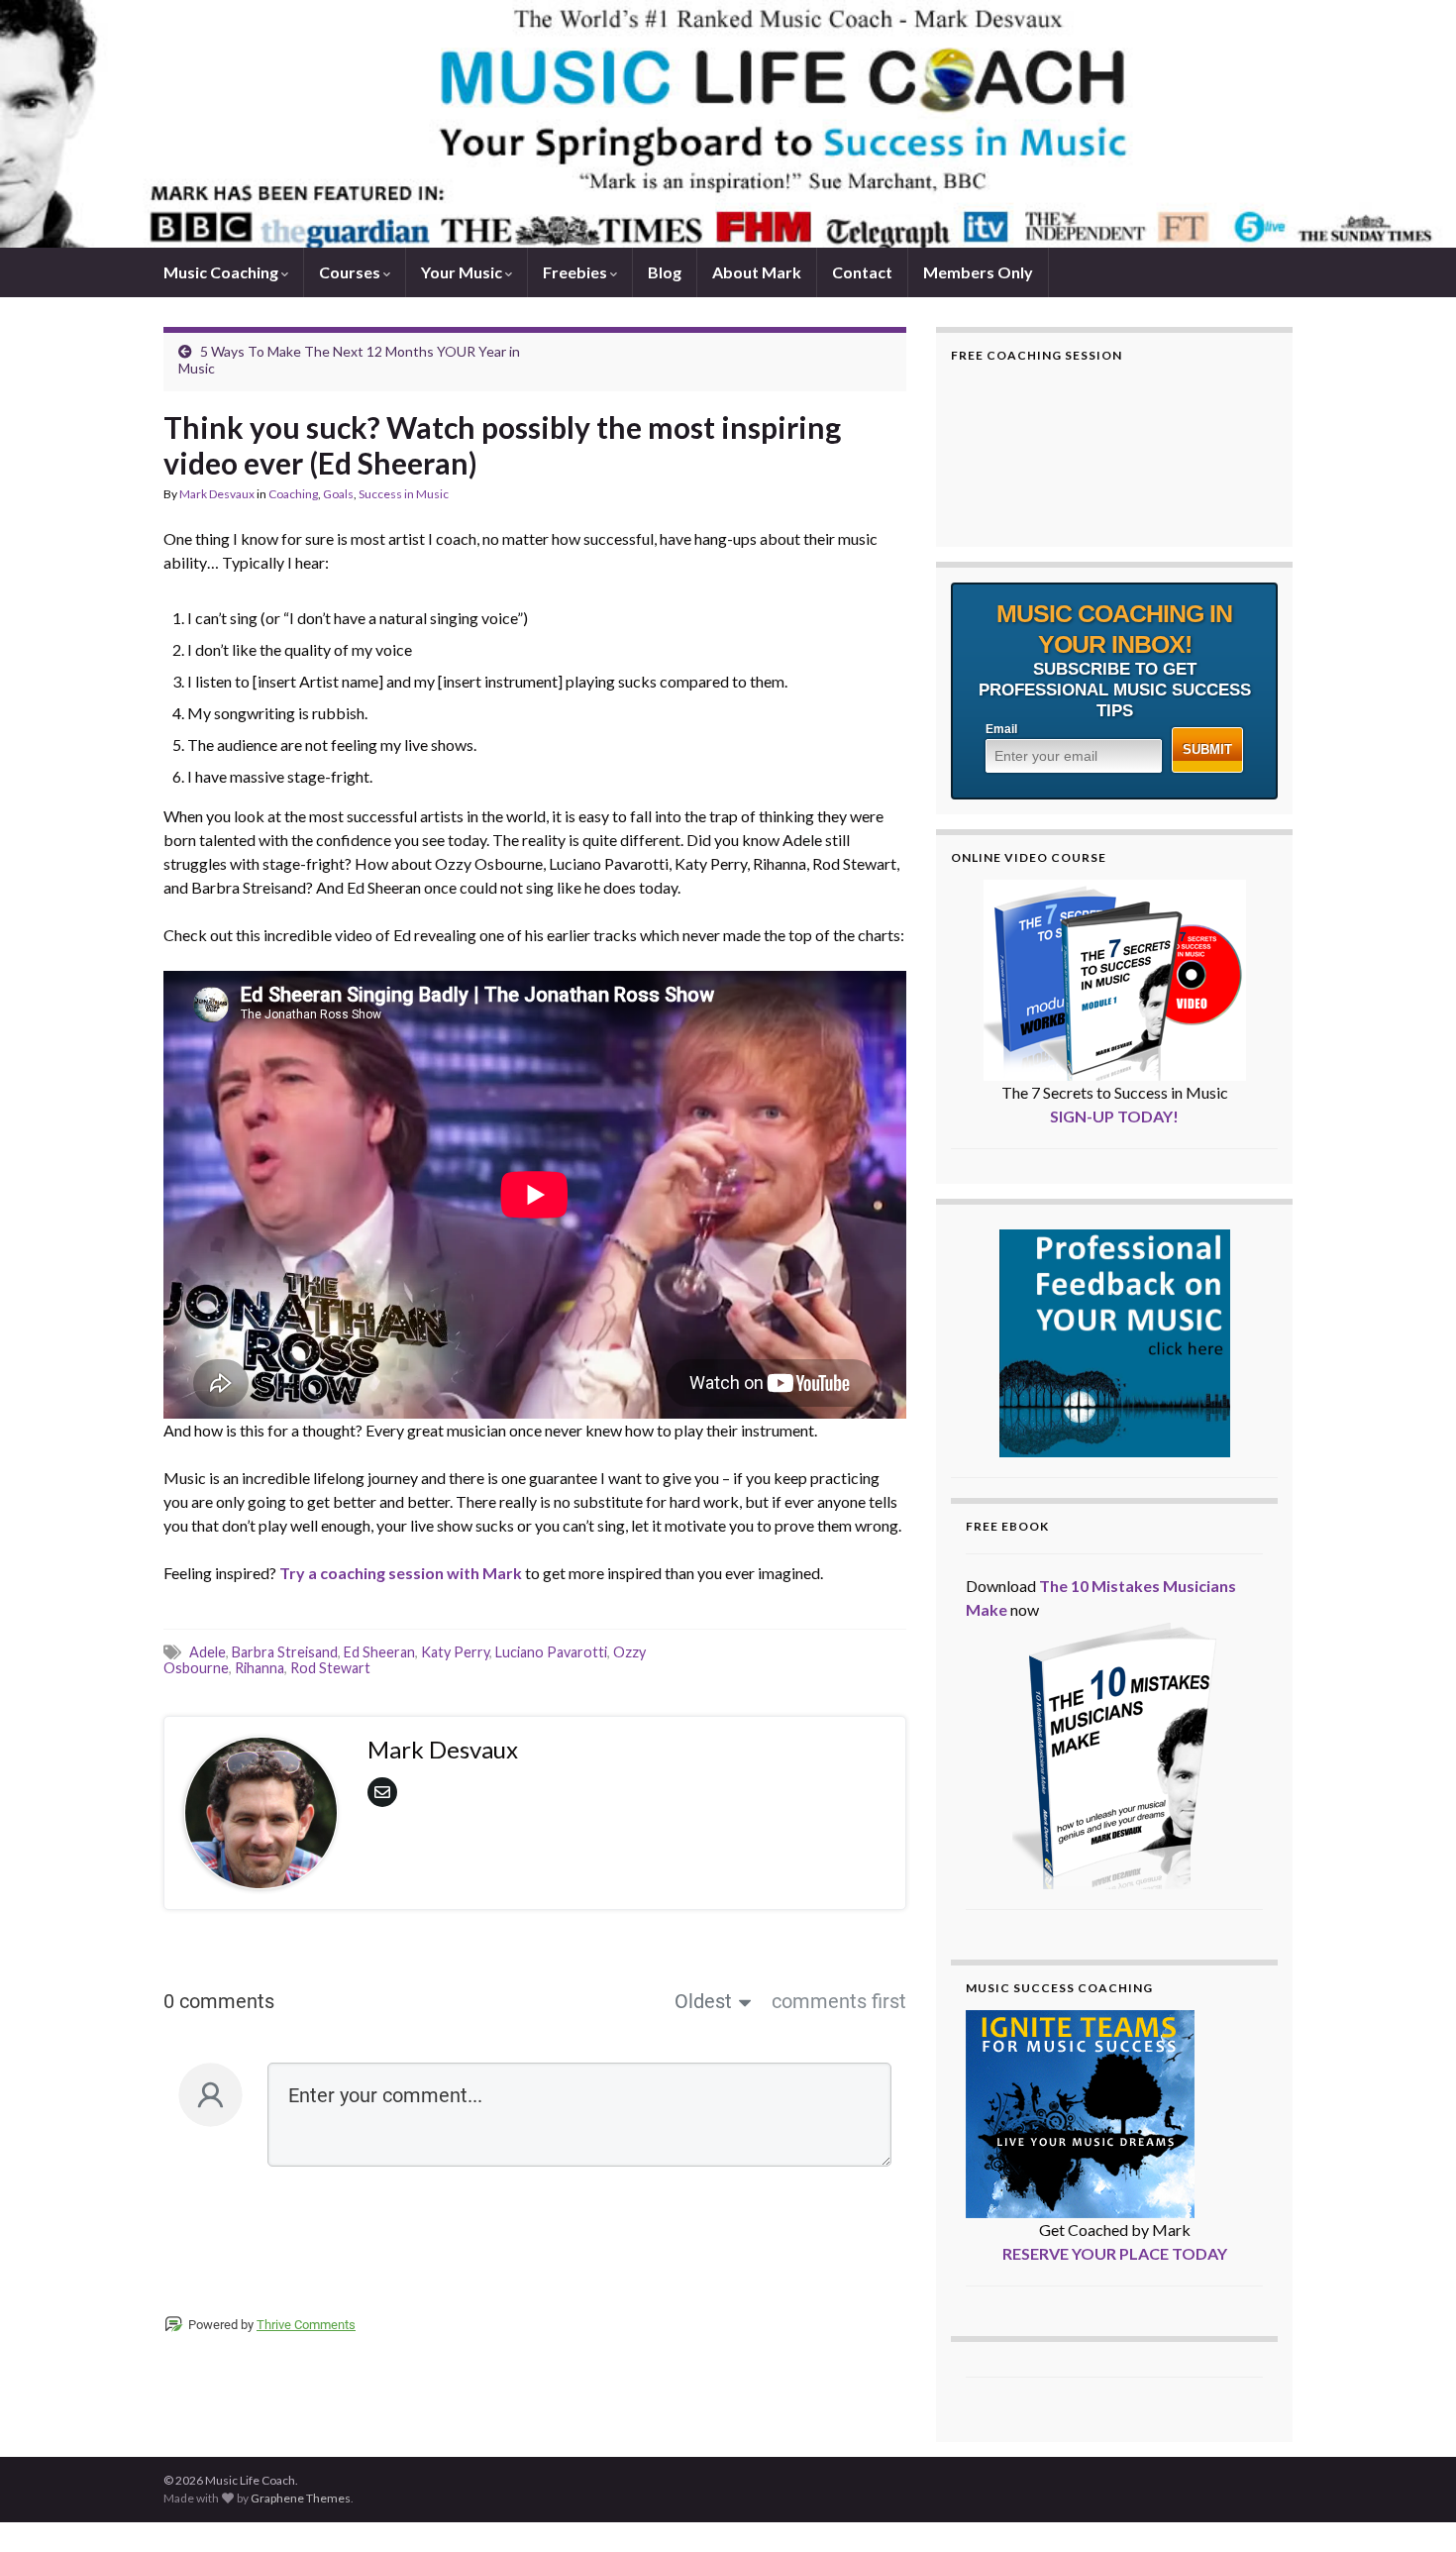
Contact (862, 272)
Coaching (293, 494)
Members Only (978, 272)
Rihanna (260, 1668)
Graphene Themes (301, 2498)
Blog (665, 272)
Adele (208, 1652)
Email (1001, 729)
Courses (351, 272)
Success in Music (404, 494)
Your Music (463, 272)
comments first (839, 2001)
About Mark (757, 272)
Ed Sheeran (379, 1652)
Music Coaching (222, 272)
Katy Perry (455, 1652)
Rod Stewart (330, 1668)
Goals (338, 494)
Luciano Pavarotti (551, 1652)
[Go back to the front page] (728, 124)
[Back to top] (1411, 2507)
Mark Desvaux (217, 494)
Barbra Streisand (285, 1652)
